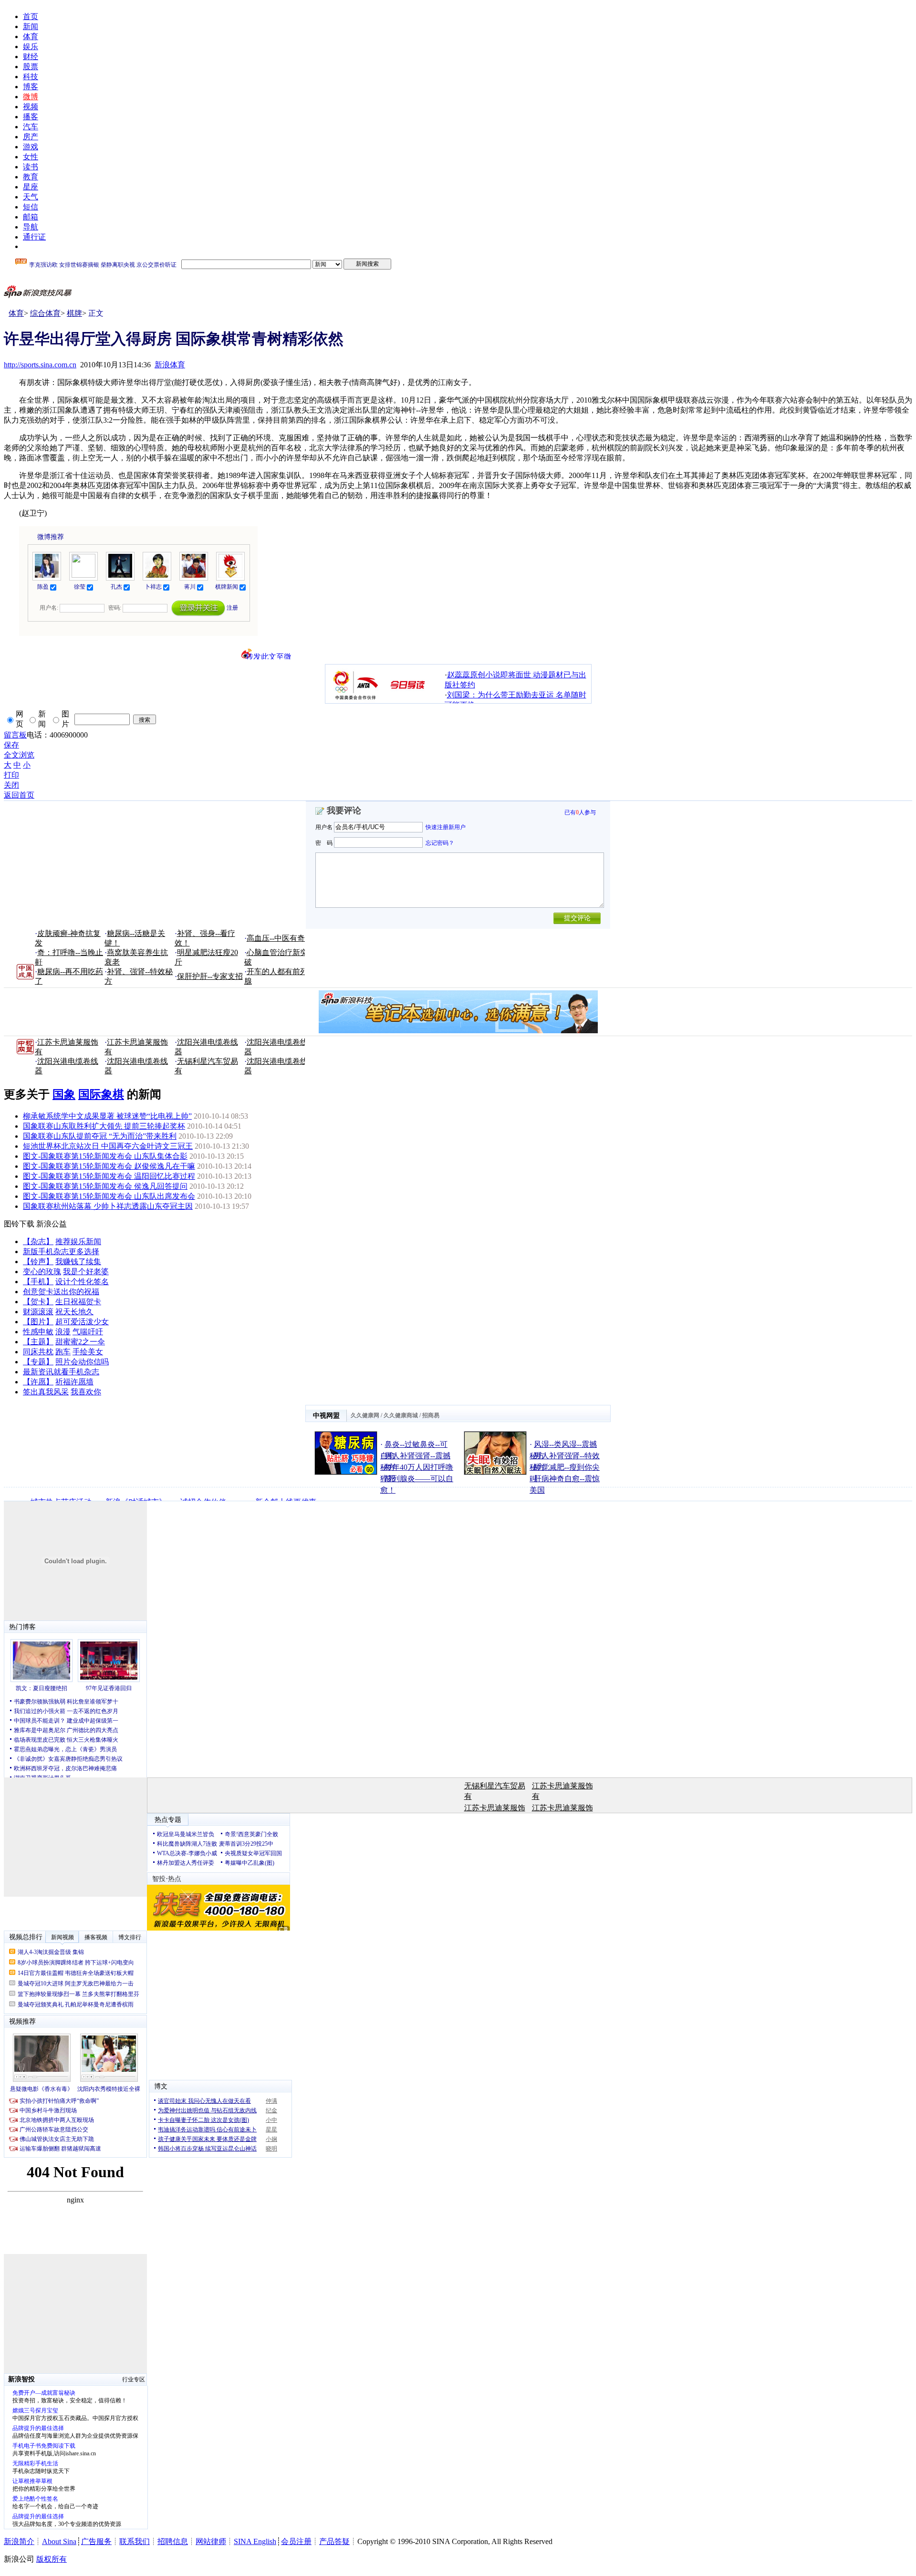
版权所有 (52, 2559)
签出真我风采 (46, 1392)
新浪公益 (52, 1224)
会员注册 (296, 2541)
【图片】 (38, 1322)
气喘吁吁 (88, 1332)
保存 (11, 745)
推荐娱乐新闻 (78, 1241)
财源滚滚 (38, 1312)
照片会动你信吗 (82, 1362)
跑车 (63, 1352)
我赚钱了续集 (78, 1262)
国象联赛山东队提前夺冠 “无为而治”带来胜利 (100, 1136)
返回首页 (19, 795)
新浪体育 (170, 365)
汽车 (31, 127)
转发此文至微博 (269, 656)
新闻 (31, 26)
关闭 (11, 785)
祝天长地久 (74, 1312)
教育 (31, 177)
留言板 (15, 735)
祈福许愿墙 (74, 1382)
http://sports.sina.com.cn (40, 365)
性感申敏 (38, 1332)
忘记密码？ (440, 842)
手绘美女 (88, 1352)
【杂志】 (38, 1241)
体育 (31, 36)
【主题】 (38, 1342)
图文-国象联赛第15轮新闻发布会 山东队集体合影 (105, 1156)
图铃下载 (19, 1224)
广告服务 (96, 2541)
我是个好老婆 (86, 1272)
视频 (31, 107)
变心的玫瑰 (42, 1272)
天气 (31, 197)
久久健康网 (365, 1415)
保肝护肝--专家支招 (210, 976)
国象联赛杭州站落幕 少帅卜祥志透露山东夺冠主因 (108, 1206)
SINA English (255, 2541)
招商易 (431, 1415)
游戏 (31, 147)
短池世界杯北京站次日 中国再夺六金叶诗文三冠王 (108, 1146)
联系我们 (135, 2541)
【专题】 (38, 1362)
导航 (31, 227)
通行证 (34, 237)
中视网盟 (326, 1416)
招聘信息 (173, 2541)
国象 (64, 1094)
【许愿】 (38, 1382)
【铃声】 (38, 1262)
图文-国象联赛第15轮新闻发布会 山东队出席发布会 (109, 1196)
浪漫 (63, 1332)
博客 (31, 87)
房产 (31, 137)
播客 (31, 117)
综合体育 (45, 313)
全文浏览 (19, 755)
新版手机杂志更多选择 (61, 1252)
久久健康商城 (401, 1415)
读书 (31, 167)
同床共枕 (38, 1352)
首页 (31, 16)
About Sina (59, 2541)
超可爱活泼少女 (82, 1322)
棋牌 (74, 313)
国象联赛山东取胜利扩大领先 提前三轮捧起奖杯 (104, 1126)
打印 (11, 775)
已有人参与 (580, 812)
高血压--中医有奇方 (280, 938)
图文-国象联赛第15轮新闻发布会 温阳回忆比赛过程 (109, 1176)
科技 (31, 77)
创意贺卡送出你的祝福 (61, 1292)
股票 (31, 67)
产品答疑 (334, 2541)
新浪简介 (19, 2541)
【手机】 (38, 1282)
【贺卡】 (38, 1302)
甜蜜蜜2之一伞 (80, 1342)
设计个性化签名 (82, 1282)
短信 (31, 207)
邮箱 (31, 217)
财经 (31, 57)
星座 (31, 187)
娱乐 (31, 47)
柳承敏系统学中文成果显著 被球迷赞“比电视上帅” (107, 1116)
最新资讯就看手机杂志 (61, 1372)
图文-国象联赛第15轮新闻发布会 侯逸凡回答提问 (105, 1186)
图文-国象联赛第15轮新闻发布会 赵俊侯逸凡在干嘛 (109, 1166)
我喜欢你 (86, 1392)
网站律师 (211, 2541)
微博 (31, 97)
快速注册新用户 (446, 827)
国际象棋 (101, 1094)
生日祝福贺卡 (78, 1302)
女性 (31, 157)
